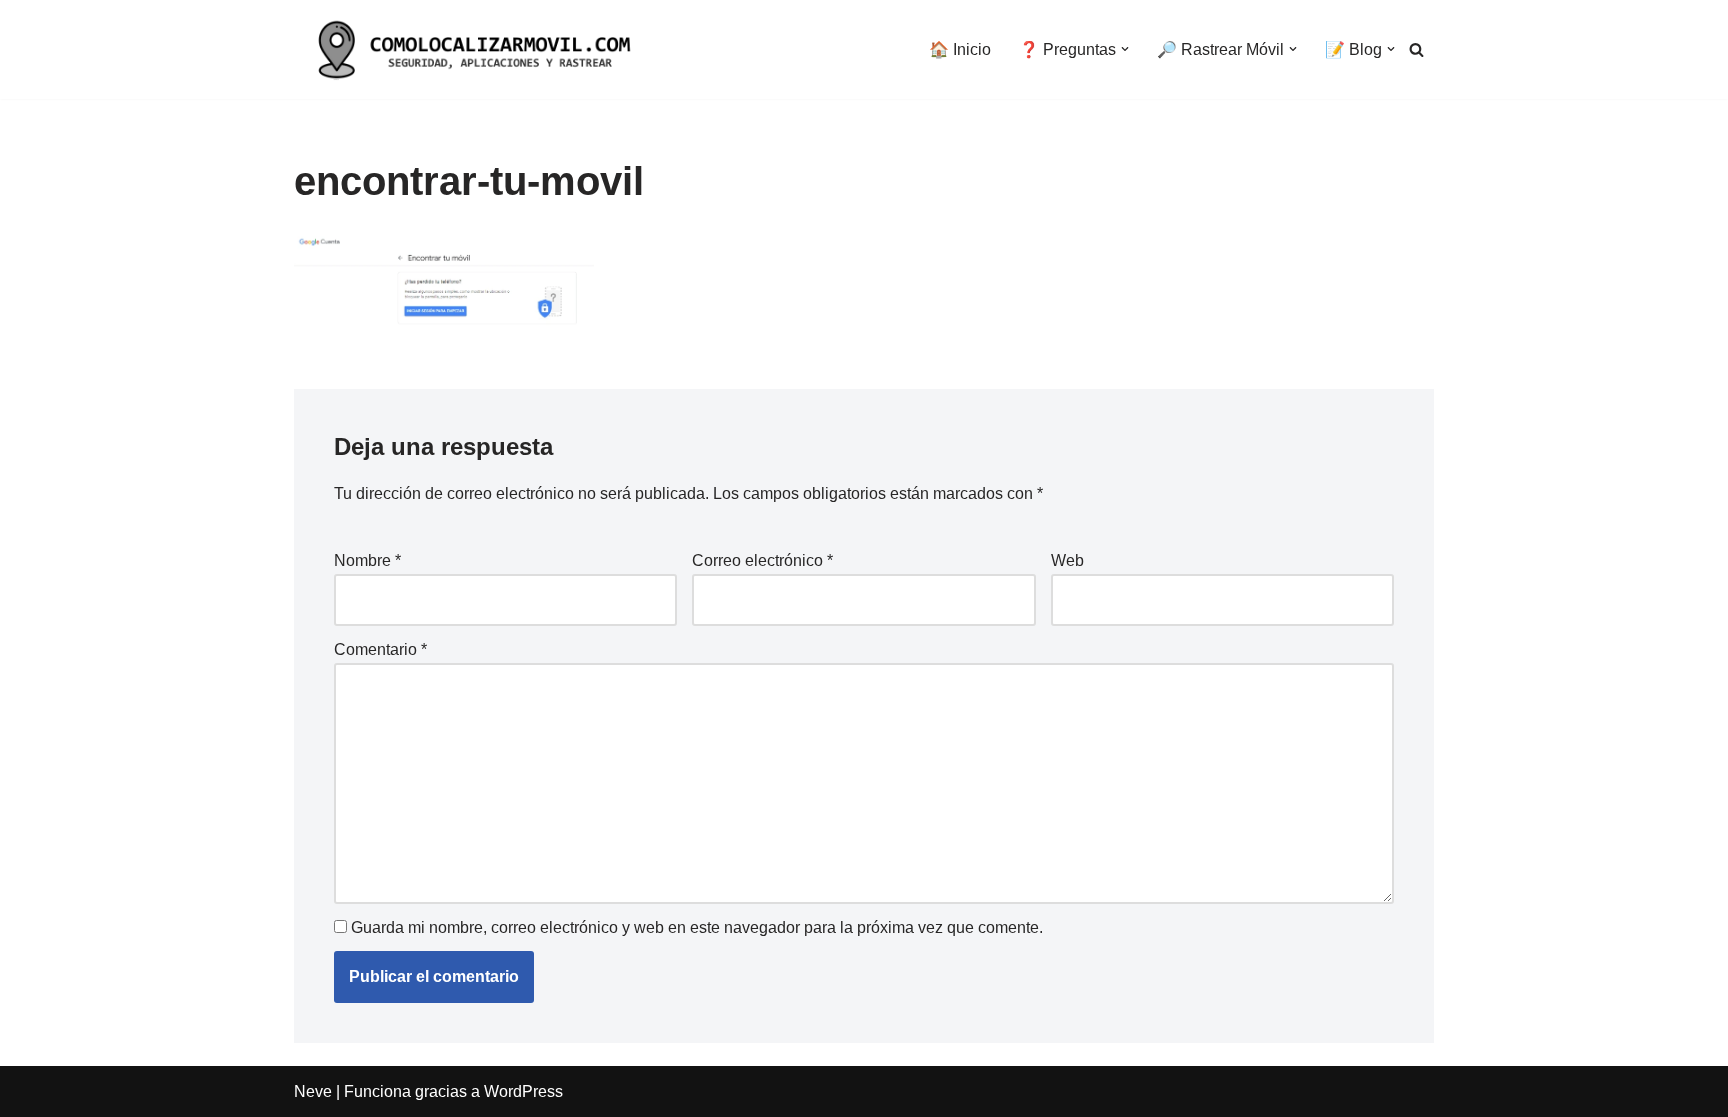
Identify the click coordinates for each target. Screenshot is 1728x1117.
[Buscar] (1416, 49)
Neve (313, 1091)
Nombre (367, 560)
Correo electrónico (762, 560)
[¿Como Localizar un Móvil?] (469, 49)
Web (1067, 560)
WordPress (523, 1091)
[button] (1125, 49)
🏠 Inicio (960, 49)
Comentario (380, 649)
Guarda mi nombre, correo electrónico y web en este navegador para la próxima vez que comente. (697, 927)
